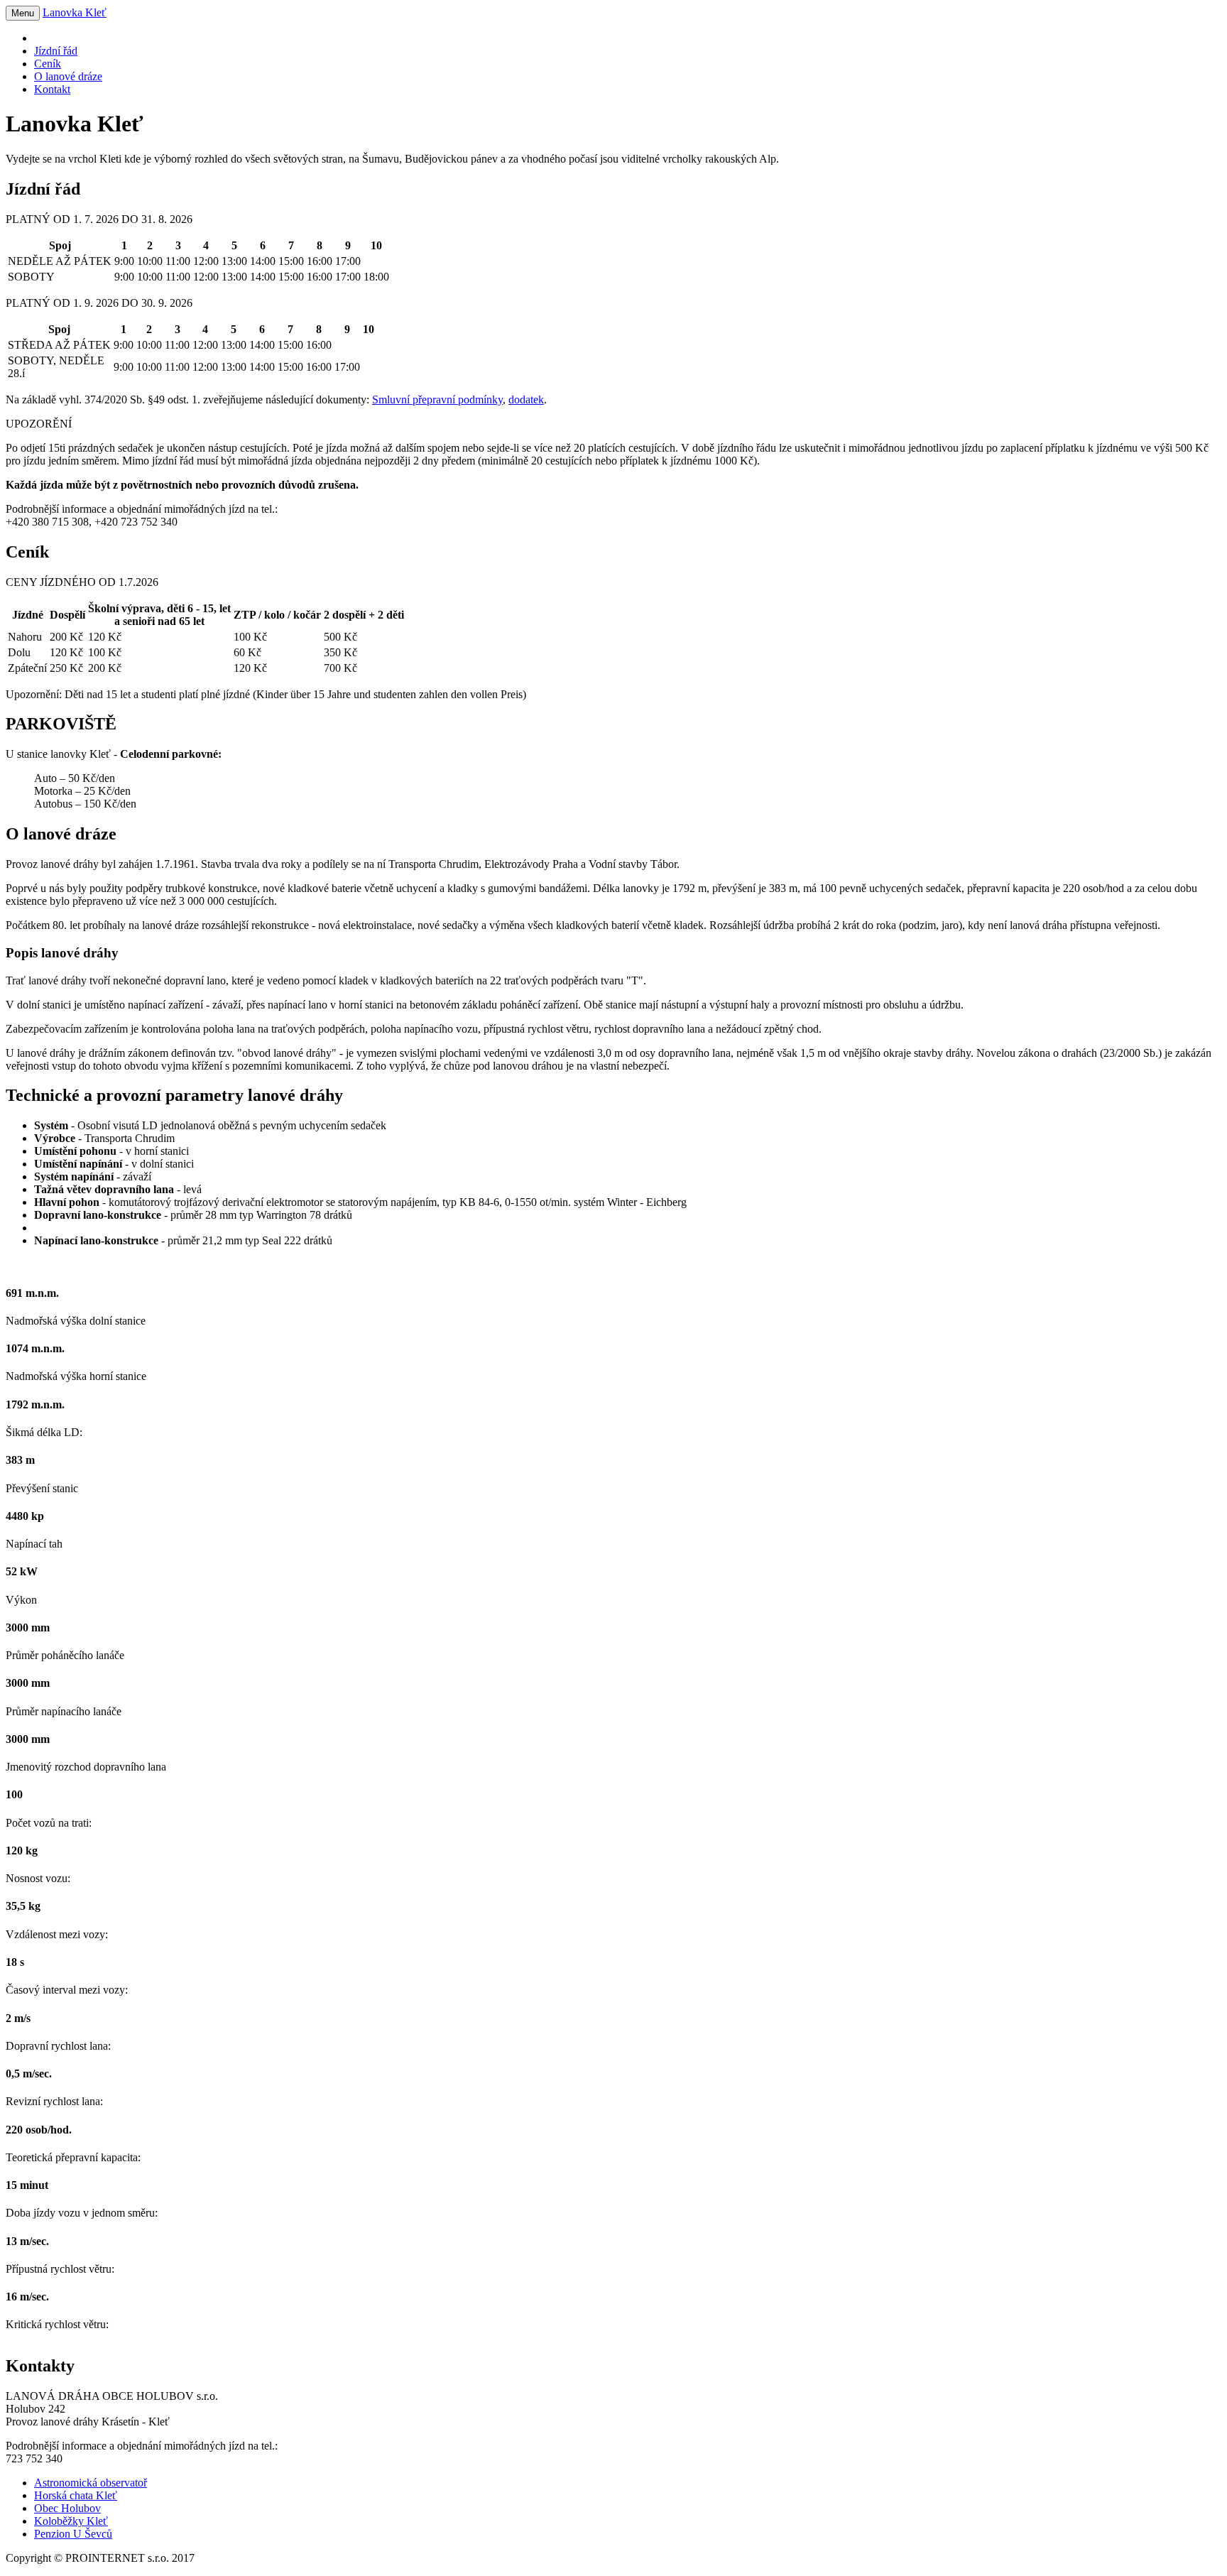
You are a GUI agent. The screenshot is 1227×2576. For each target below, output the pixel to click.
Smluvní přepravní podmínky (437, 400)
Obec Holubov (67, 2508)
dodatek (526, 400)
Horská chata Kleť (76, 2495)
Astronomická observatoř (91, 2483)
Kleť (75, 12)
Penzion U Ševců (73, 2534)
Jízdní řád (56, 51)
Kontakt (52, 89)
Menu (23, 13)
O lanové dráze (68, 76)
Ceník (48, 64)
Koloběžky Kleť (71, 2521)
